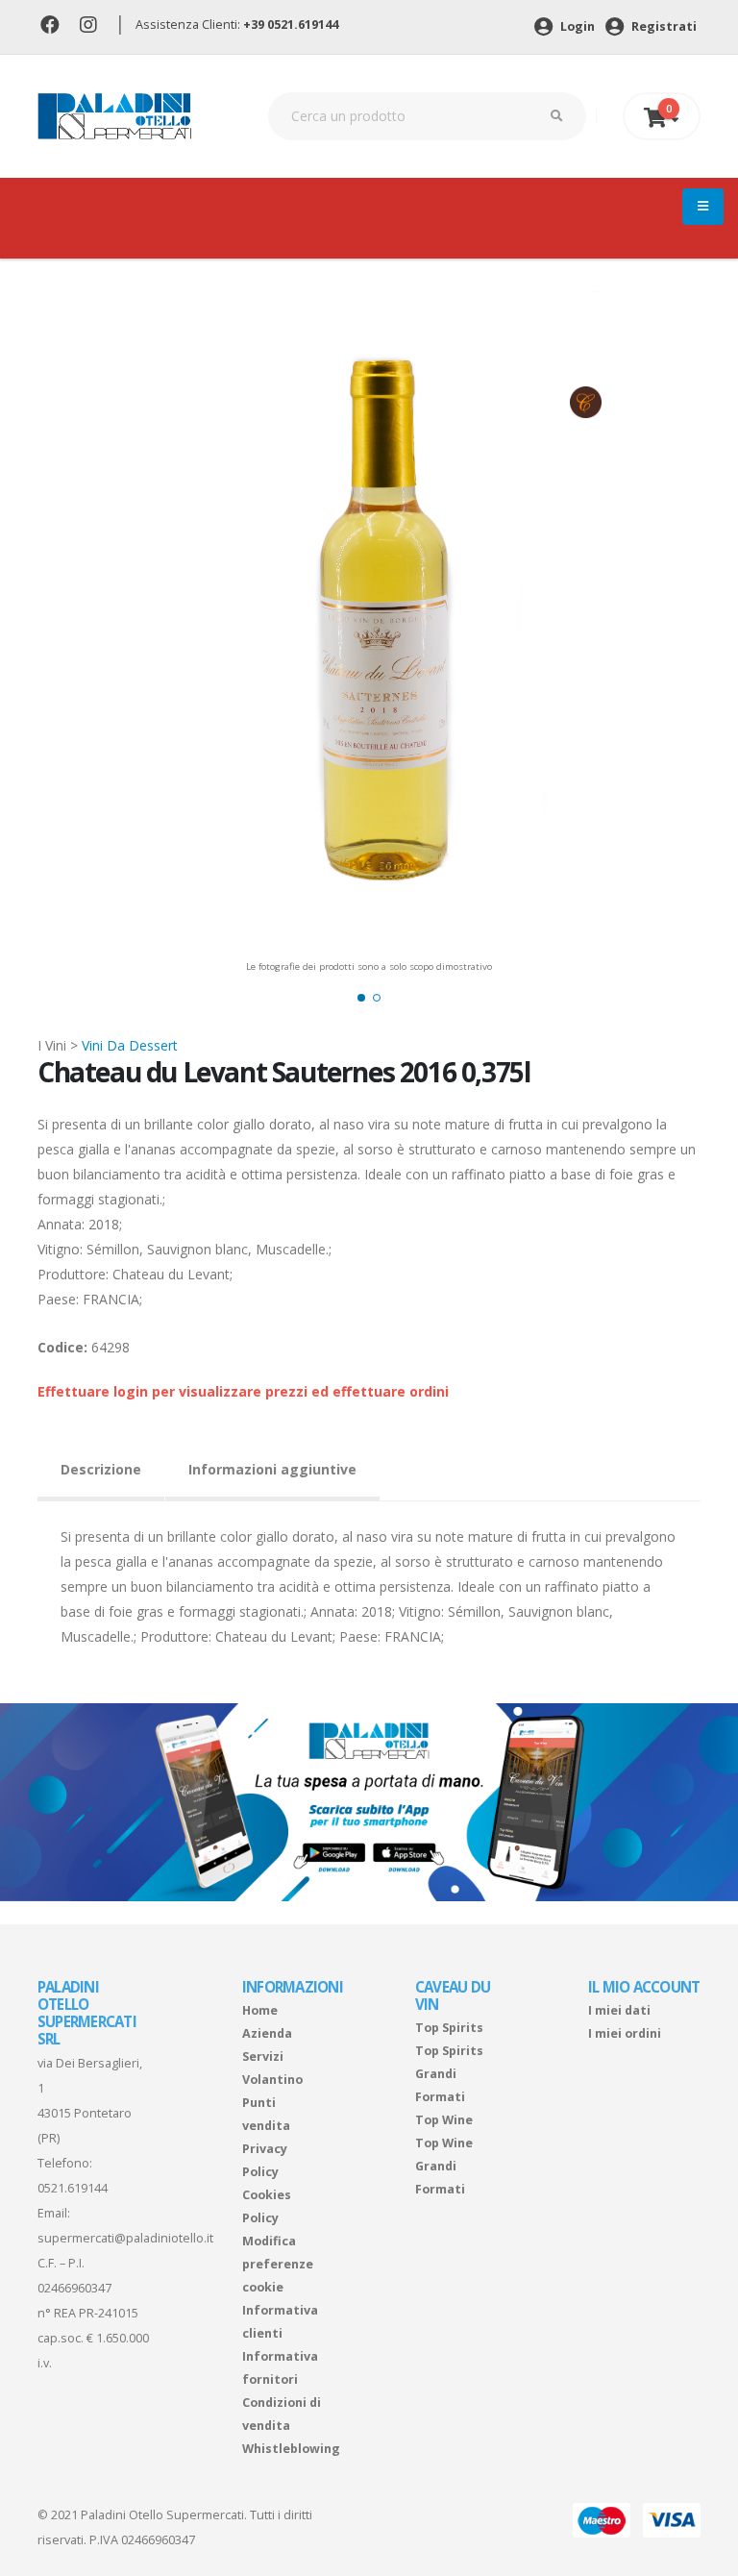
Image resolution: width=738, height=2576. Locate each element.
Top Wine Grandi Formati (444, 2166)
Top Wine (444, 2120)
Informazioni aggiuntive (272, 1469)
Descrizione (101, 1469)
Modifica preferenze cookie (278, 2264)
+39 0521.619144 (291, 25)
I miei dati (619, 2010)
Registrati (663, 26)
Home (260, 2010)
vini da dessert (130, 1045)
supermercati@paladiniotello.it (125, 2238)
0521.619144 (73, 2188)
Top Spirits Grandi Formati (449, 2074)
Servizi (263, 2056)
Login (576, 26)
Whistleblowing (291, 2449)
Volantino (272, 2080)
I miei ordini (625, 2033)
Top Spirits (449, 2028)
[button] (361, 998)
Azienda (267, 2033)
